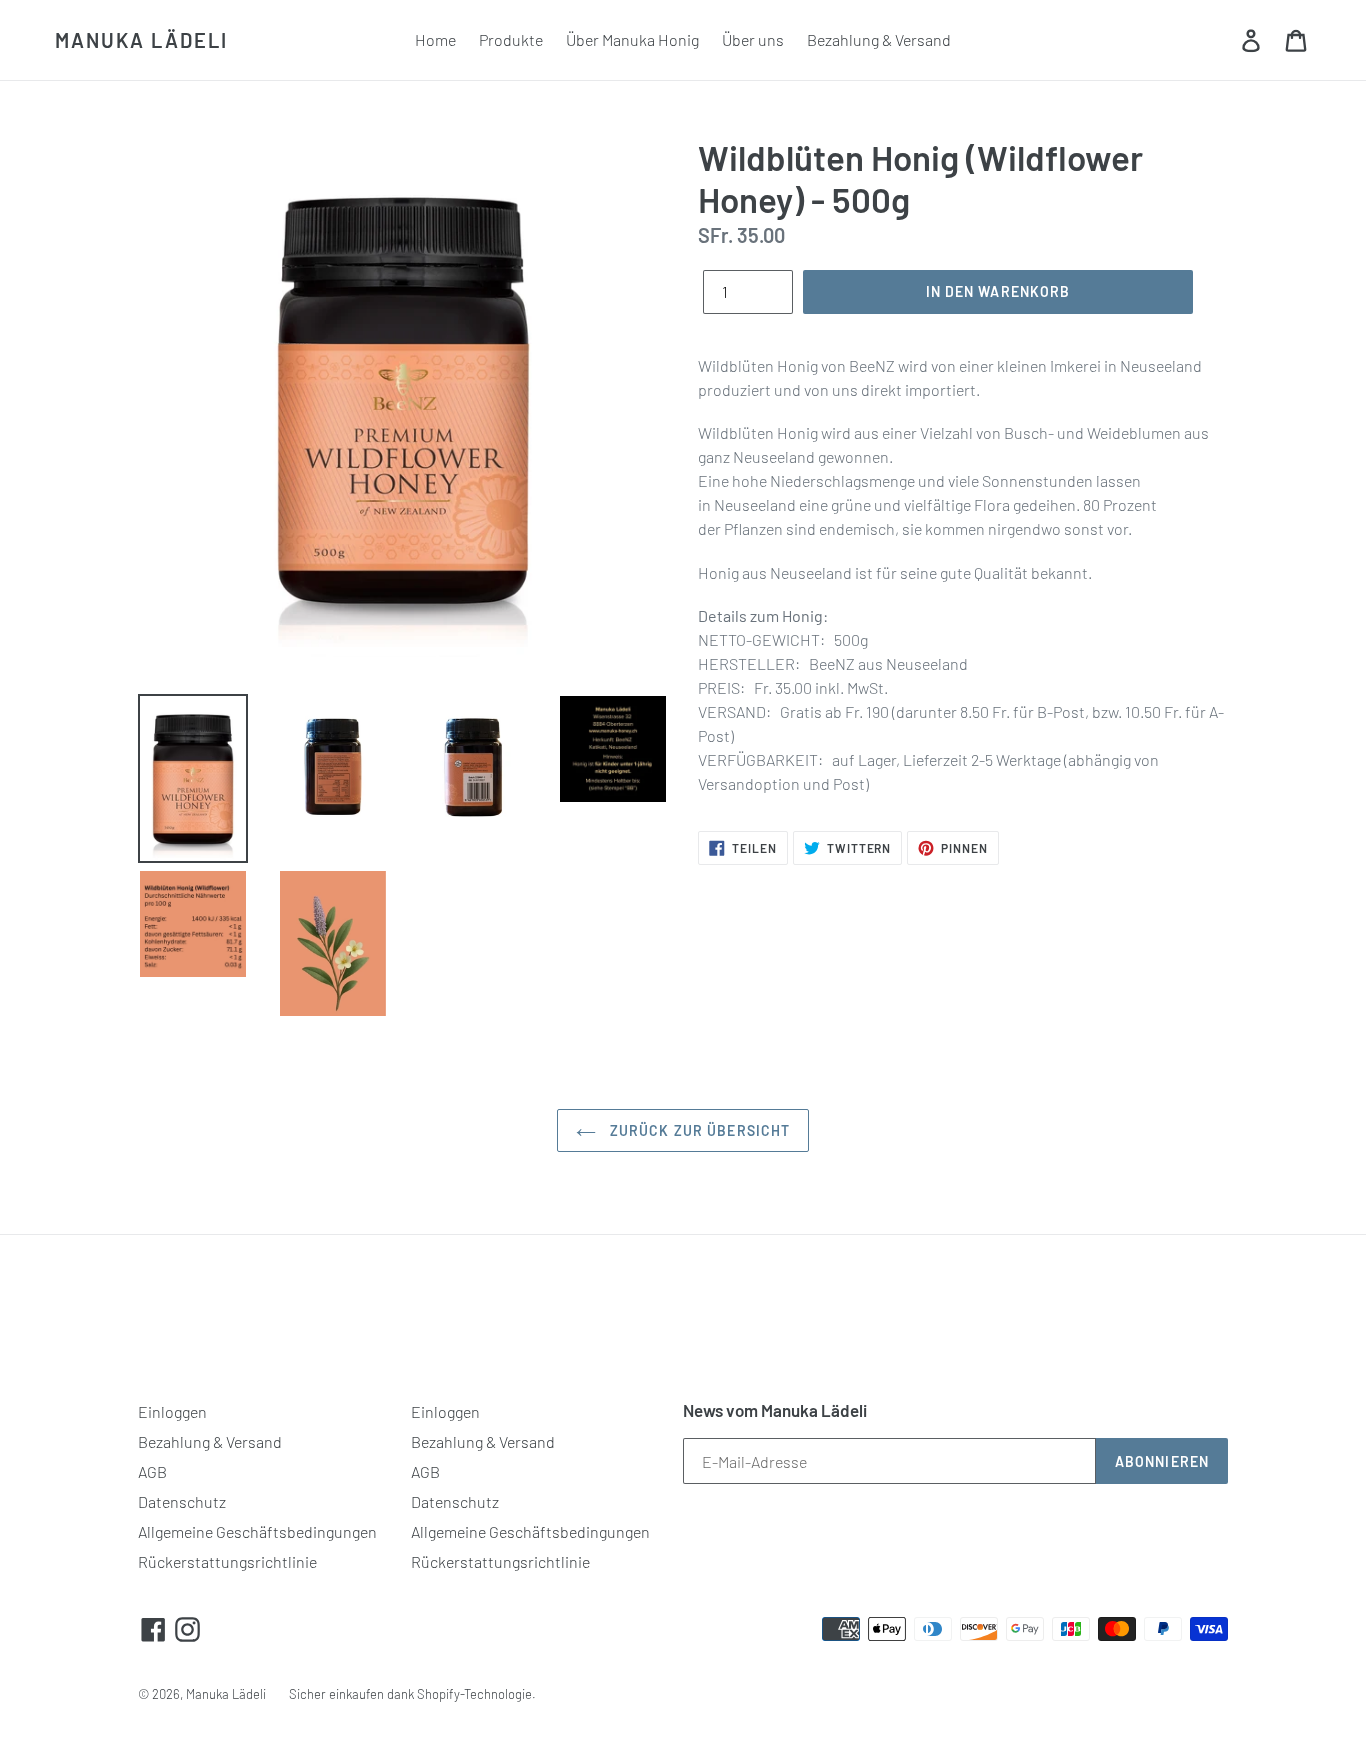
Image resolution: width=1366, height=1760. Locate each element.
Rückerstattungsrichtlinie (227, 1561)
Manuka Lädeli (141, 40)
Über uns (753, 39)
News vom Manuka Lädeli (775, 1410)
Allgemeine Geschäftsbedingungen (257, 1531)
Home (435, 39)
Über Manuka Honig (632, 39)
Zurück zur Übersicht (698, 1130)
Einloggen (172, 1411)
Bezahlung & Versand (879, 39)
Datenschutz (182, 1501)
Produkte (511, 39)
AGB (152, 1471)
